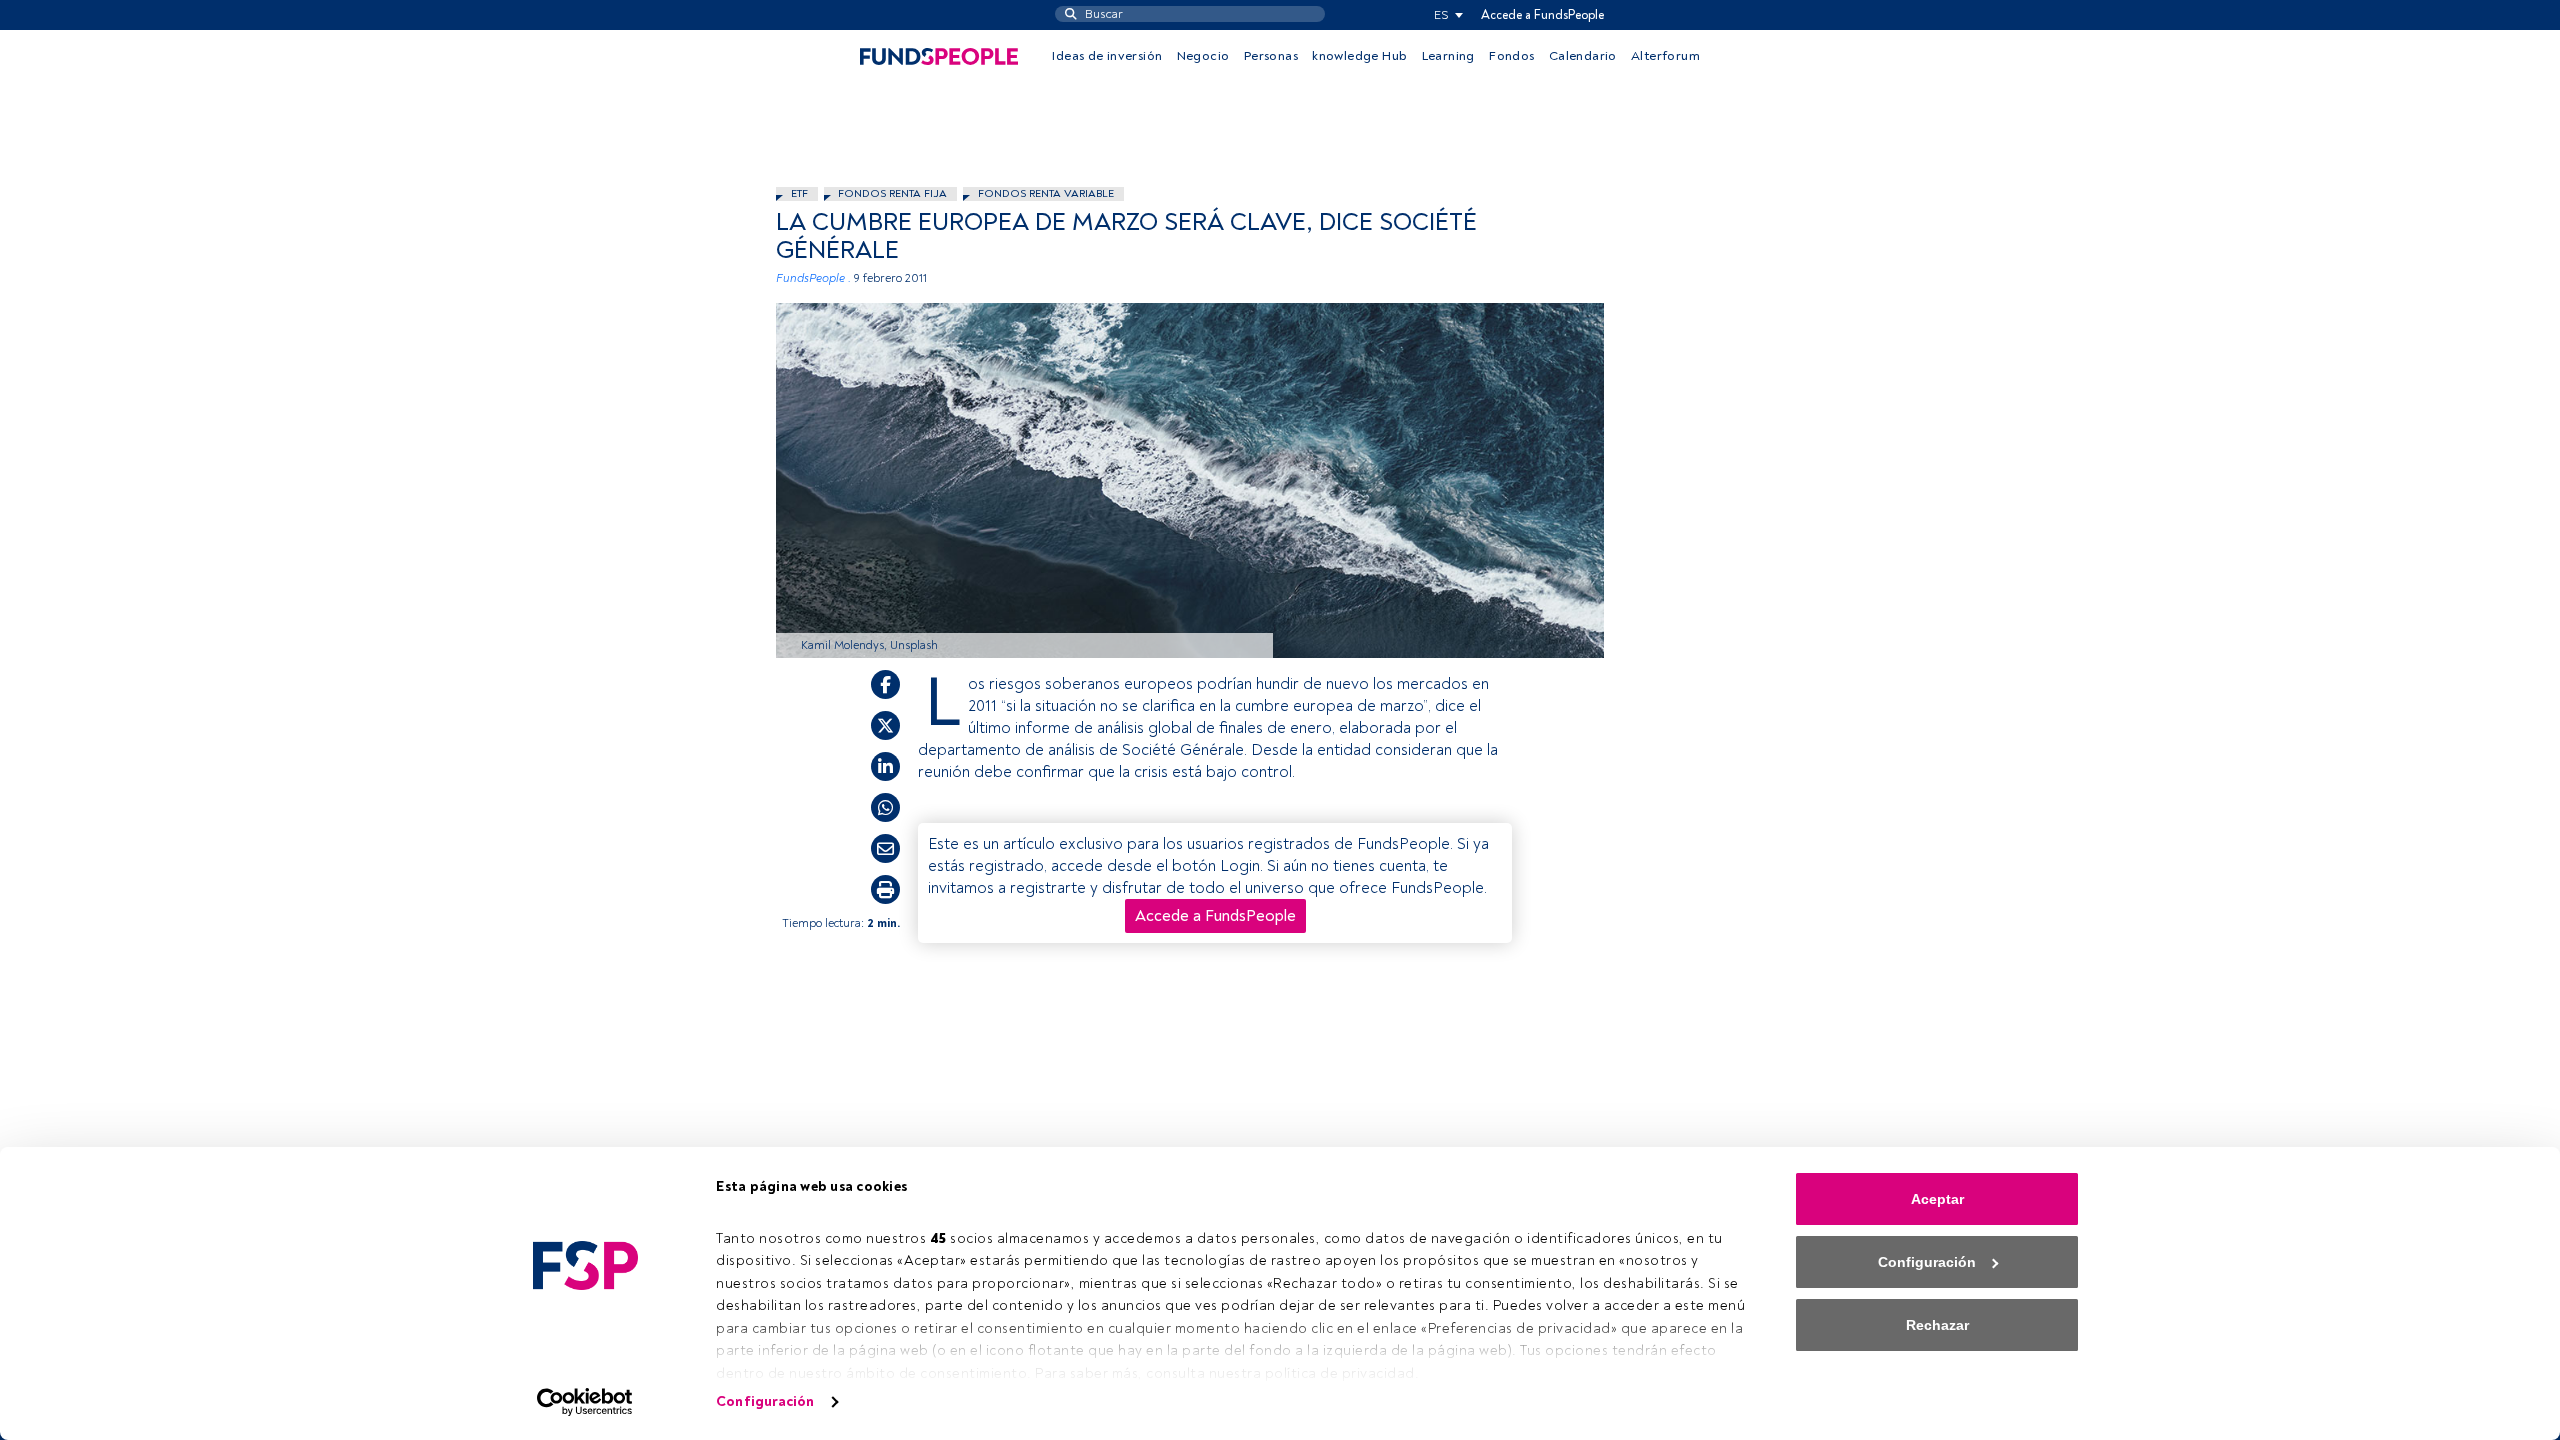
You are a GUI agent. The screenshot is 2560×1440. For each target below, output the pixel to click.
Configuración (765, 1401)
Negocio (1203, 56)
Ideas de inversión (1107, 56)
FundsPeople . (813, 278)
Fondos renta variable (1046, 193)
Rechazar (1937, 1325)
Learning (1448, 56)
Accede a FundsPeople (1542, 15)
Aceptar (1937, 1199)
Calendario (1583, 56)
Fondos (1511, 56)
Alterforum (1665, 56)
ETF (799, 193)
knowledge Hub (1359, 56)
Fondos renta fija (892, 193)
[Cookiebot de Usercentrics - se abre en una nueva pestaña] (585, 1402)
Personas (1271, 56)
